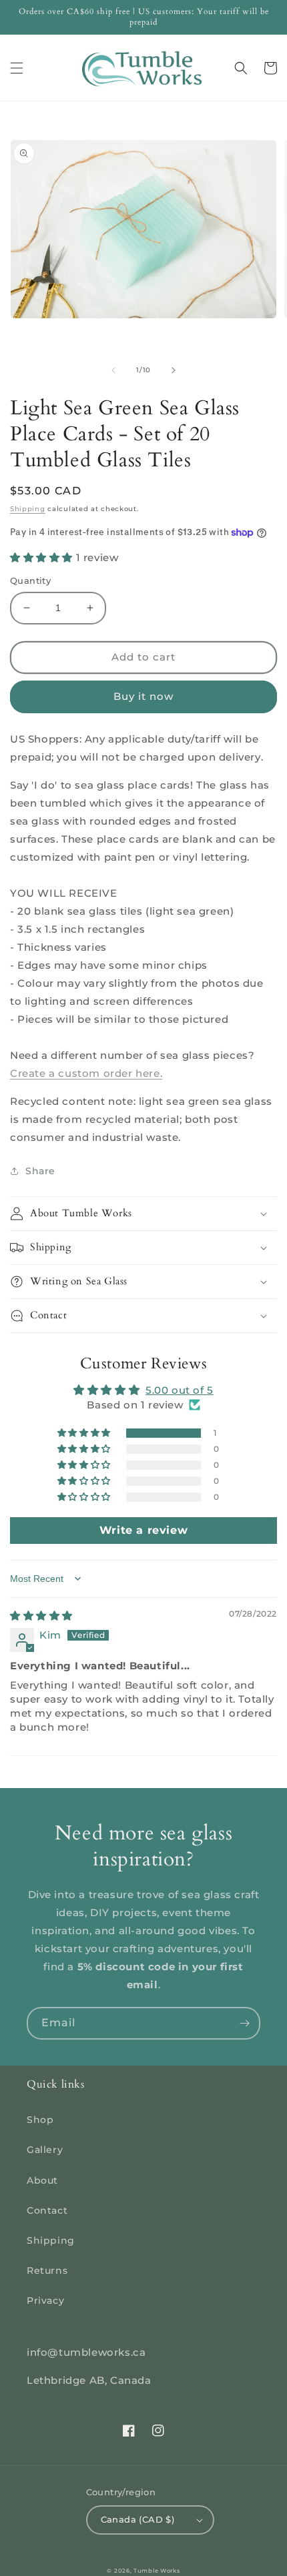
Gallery (45, 2150)
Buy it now (143, 696)
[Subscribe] (244, 2023)
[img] (41, 1616)
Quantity (30, 580)
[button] (17, 68)
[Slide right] (174, 370)
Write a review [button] (143, 1530)
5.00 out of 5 (180, 1390)
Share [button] (40, 1171)
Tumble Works (157, 2571)
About (42, 2180)
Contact (47, 2210)
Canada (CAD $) (138, 2519)
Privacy (45, 2300)
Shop (40, 2120)
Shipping (28, 509)
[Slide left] (113, 370)
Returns (47, 2270)
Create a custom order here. (86, 1073)
